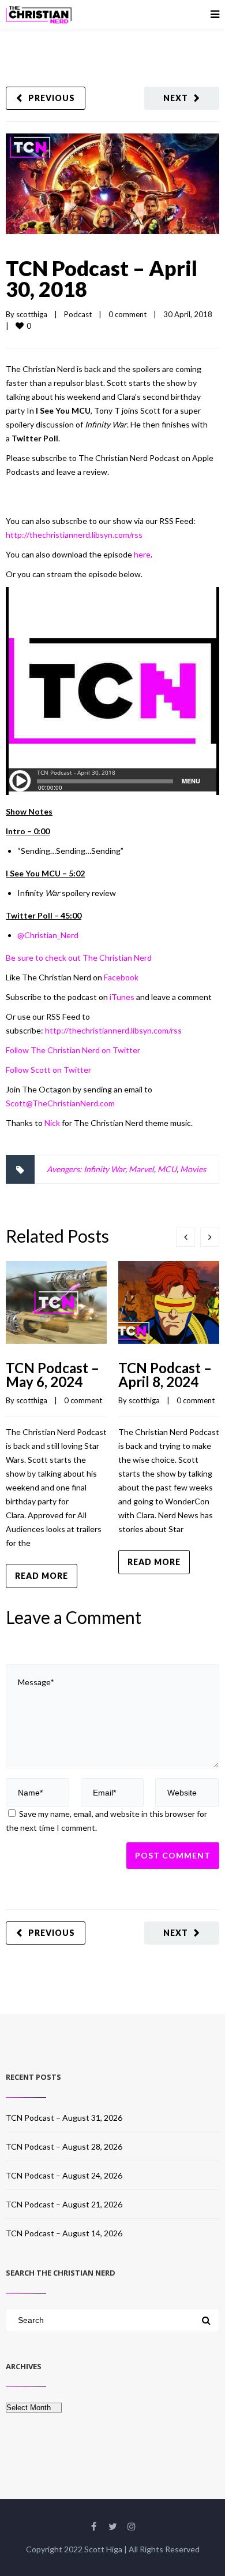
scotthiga (32, 314)
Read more (42, 1576)
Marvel (141, 1169)
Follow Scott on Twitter (48, 1070)
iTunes (122, 997)
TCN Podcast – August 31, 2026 (64, 2118)
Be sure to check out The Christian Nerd (79, 958)
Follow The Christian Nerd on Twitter (73, 1050)
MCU (167, 1169)
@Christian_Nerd (48, 935)
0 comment (127, 314)
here (142, 554)
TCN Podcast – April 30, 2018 (102, 278)
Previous (52, 98)
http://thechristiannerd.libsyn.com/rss (74, 535)
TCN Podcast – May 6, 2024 (52, 1375)
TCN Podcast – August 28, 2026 (64, 2146)
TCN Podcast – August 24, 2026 (64, 2175)
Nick (52, 1123)
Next (176, 98)
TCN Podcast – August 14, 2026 (64, 2233)
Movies (193, 1169)
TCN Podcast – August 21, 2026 (64, 2204)
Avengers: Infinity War (86, 1169)
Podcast (78, 314)
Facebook (121, 977)
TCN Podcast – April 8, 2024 (165, 1375)
